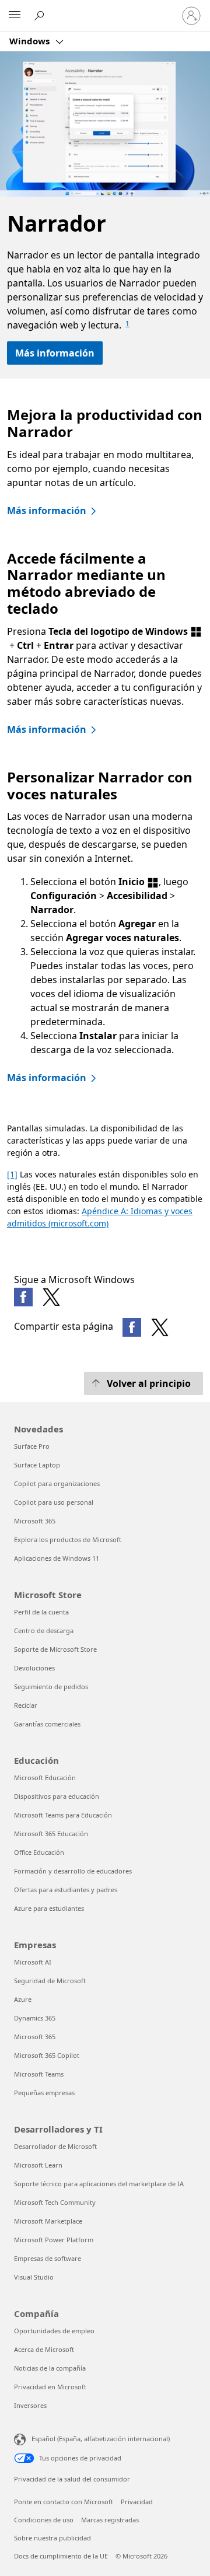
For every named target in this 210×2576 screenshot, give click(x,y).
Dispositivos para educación (57, 1796)
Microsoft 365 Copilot (47, 2055)
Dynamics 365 (35, 2018)
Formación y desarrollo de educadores (73, 1871)
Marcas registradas (110, 2520)
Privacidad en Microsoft (50, 2387)
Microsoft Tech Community (55, 2202)
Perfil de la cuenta (41, 1612)
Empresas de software (48, 2258)
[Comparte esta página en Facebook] (132, 1327)
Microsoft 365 (35, 1521)
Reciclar (26, 1705)
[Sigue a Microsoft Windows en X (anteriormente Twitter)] (51, 1297)
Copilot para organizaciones (57, 1483)
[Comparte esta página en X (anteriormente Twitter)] (160, 1327)
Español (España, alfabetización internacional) (101, 2439)
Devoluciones (34, 1668)
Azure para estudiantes (49, 1908)
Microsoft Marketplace (48, 2221)
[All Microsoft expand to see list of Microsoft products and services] (15, 16)
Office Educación (39, 1852)
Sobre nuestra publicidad (52, 2538)
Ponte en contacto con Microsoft (64, 2502)
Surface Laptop (37, 1465)
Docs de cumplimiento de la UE (61, 2556)
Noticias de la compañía (50, 2368)
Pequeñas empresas (44, 2093)
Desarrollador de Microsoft (55, 2146)
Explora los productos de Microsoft (68, 1539)
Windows (31, 41)
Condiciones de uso (44, 2520)
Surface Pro (32, 1446)
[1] (12, 1174)
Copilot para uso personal (54, 1502)
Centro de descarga (44, 1630)
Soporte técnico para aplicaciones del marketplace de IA (99, 2184)
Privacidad (137, 2502)
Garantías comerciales (47, 1724)
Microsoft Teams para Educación (63, 1815)
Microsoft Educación (45, 1778)
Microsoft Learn (38, 2165)
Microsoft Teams (39, 2074)
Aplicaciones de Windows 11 (57, 1558)
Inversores (30, 2405)
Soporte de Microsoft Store (55, 1649)
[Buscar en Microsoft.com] (41, 15)
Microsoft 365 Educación (51, 1834)
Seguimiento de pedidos (51, 1687)
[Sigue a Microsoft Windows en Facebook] (23, 1297)
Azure (23, 1999)
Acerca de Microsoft (44, 2349)
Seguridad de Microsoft (50, 1981)
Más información (55, 353)
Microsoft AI (33, 1962)
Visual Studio (34, 2277)
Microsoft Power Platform (54, 2240)
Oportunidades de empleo (54, 2331)
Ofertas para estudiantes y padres (66, 1890)
